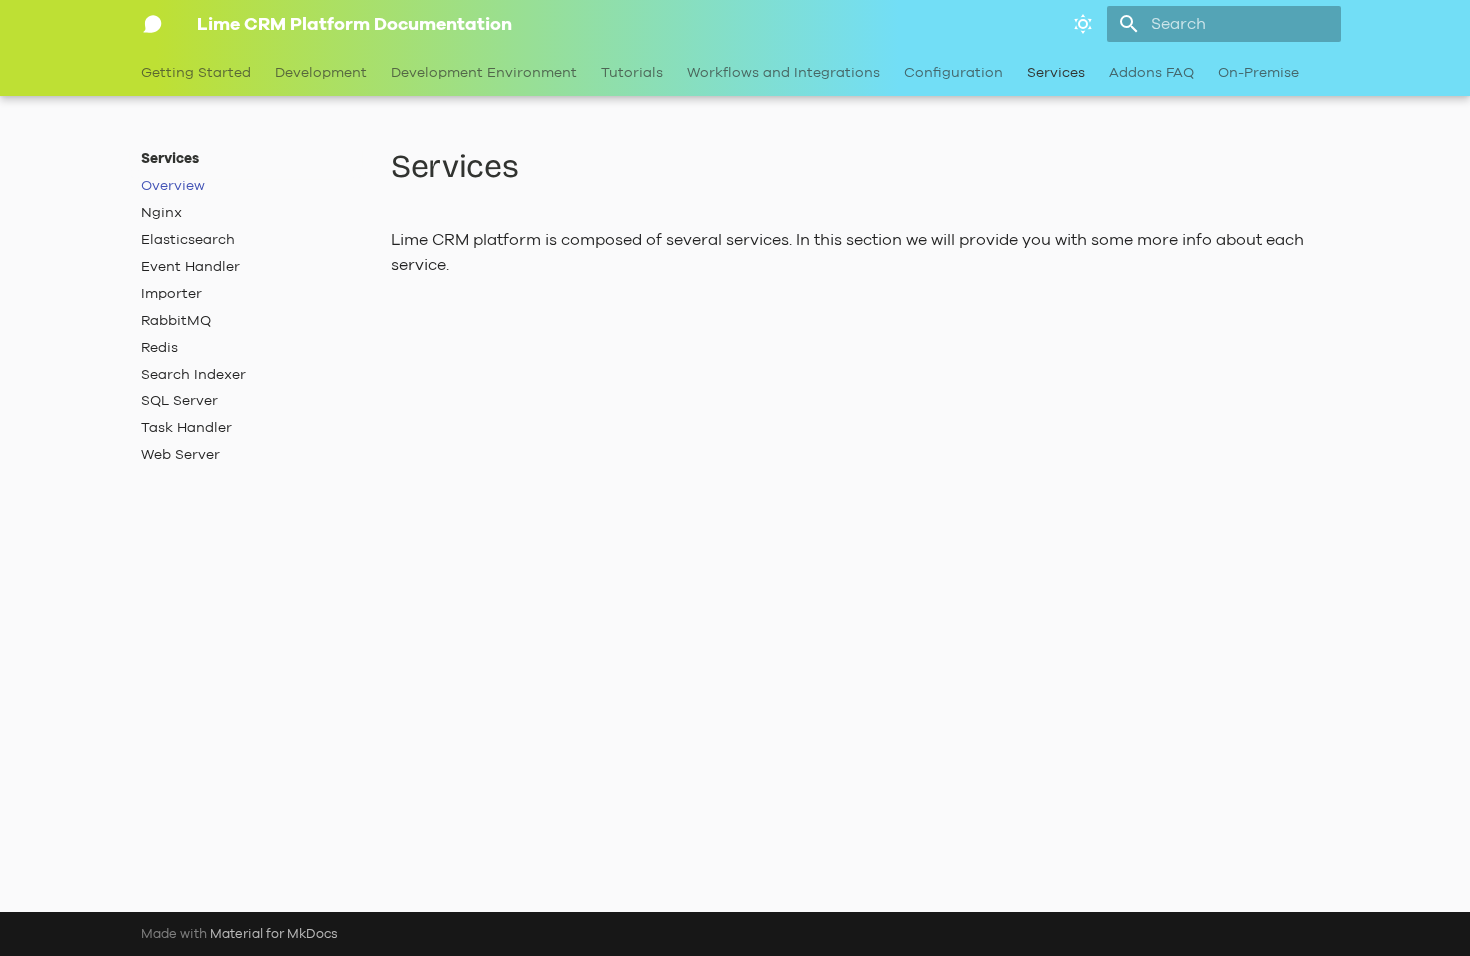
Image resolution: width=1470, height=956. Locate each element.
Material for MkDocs (274, 933)
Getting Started (196, 73)
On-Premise (1258, 73)
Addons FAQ (1151, 73)
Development (321, 73)
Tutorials (632, 73)
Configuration (953, 73)
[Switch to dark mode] (1083, 24)
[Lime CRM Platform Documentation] (153, 24)
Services (1056, 73)
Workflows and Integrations (783, 73)
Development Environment (484, 73)
